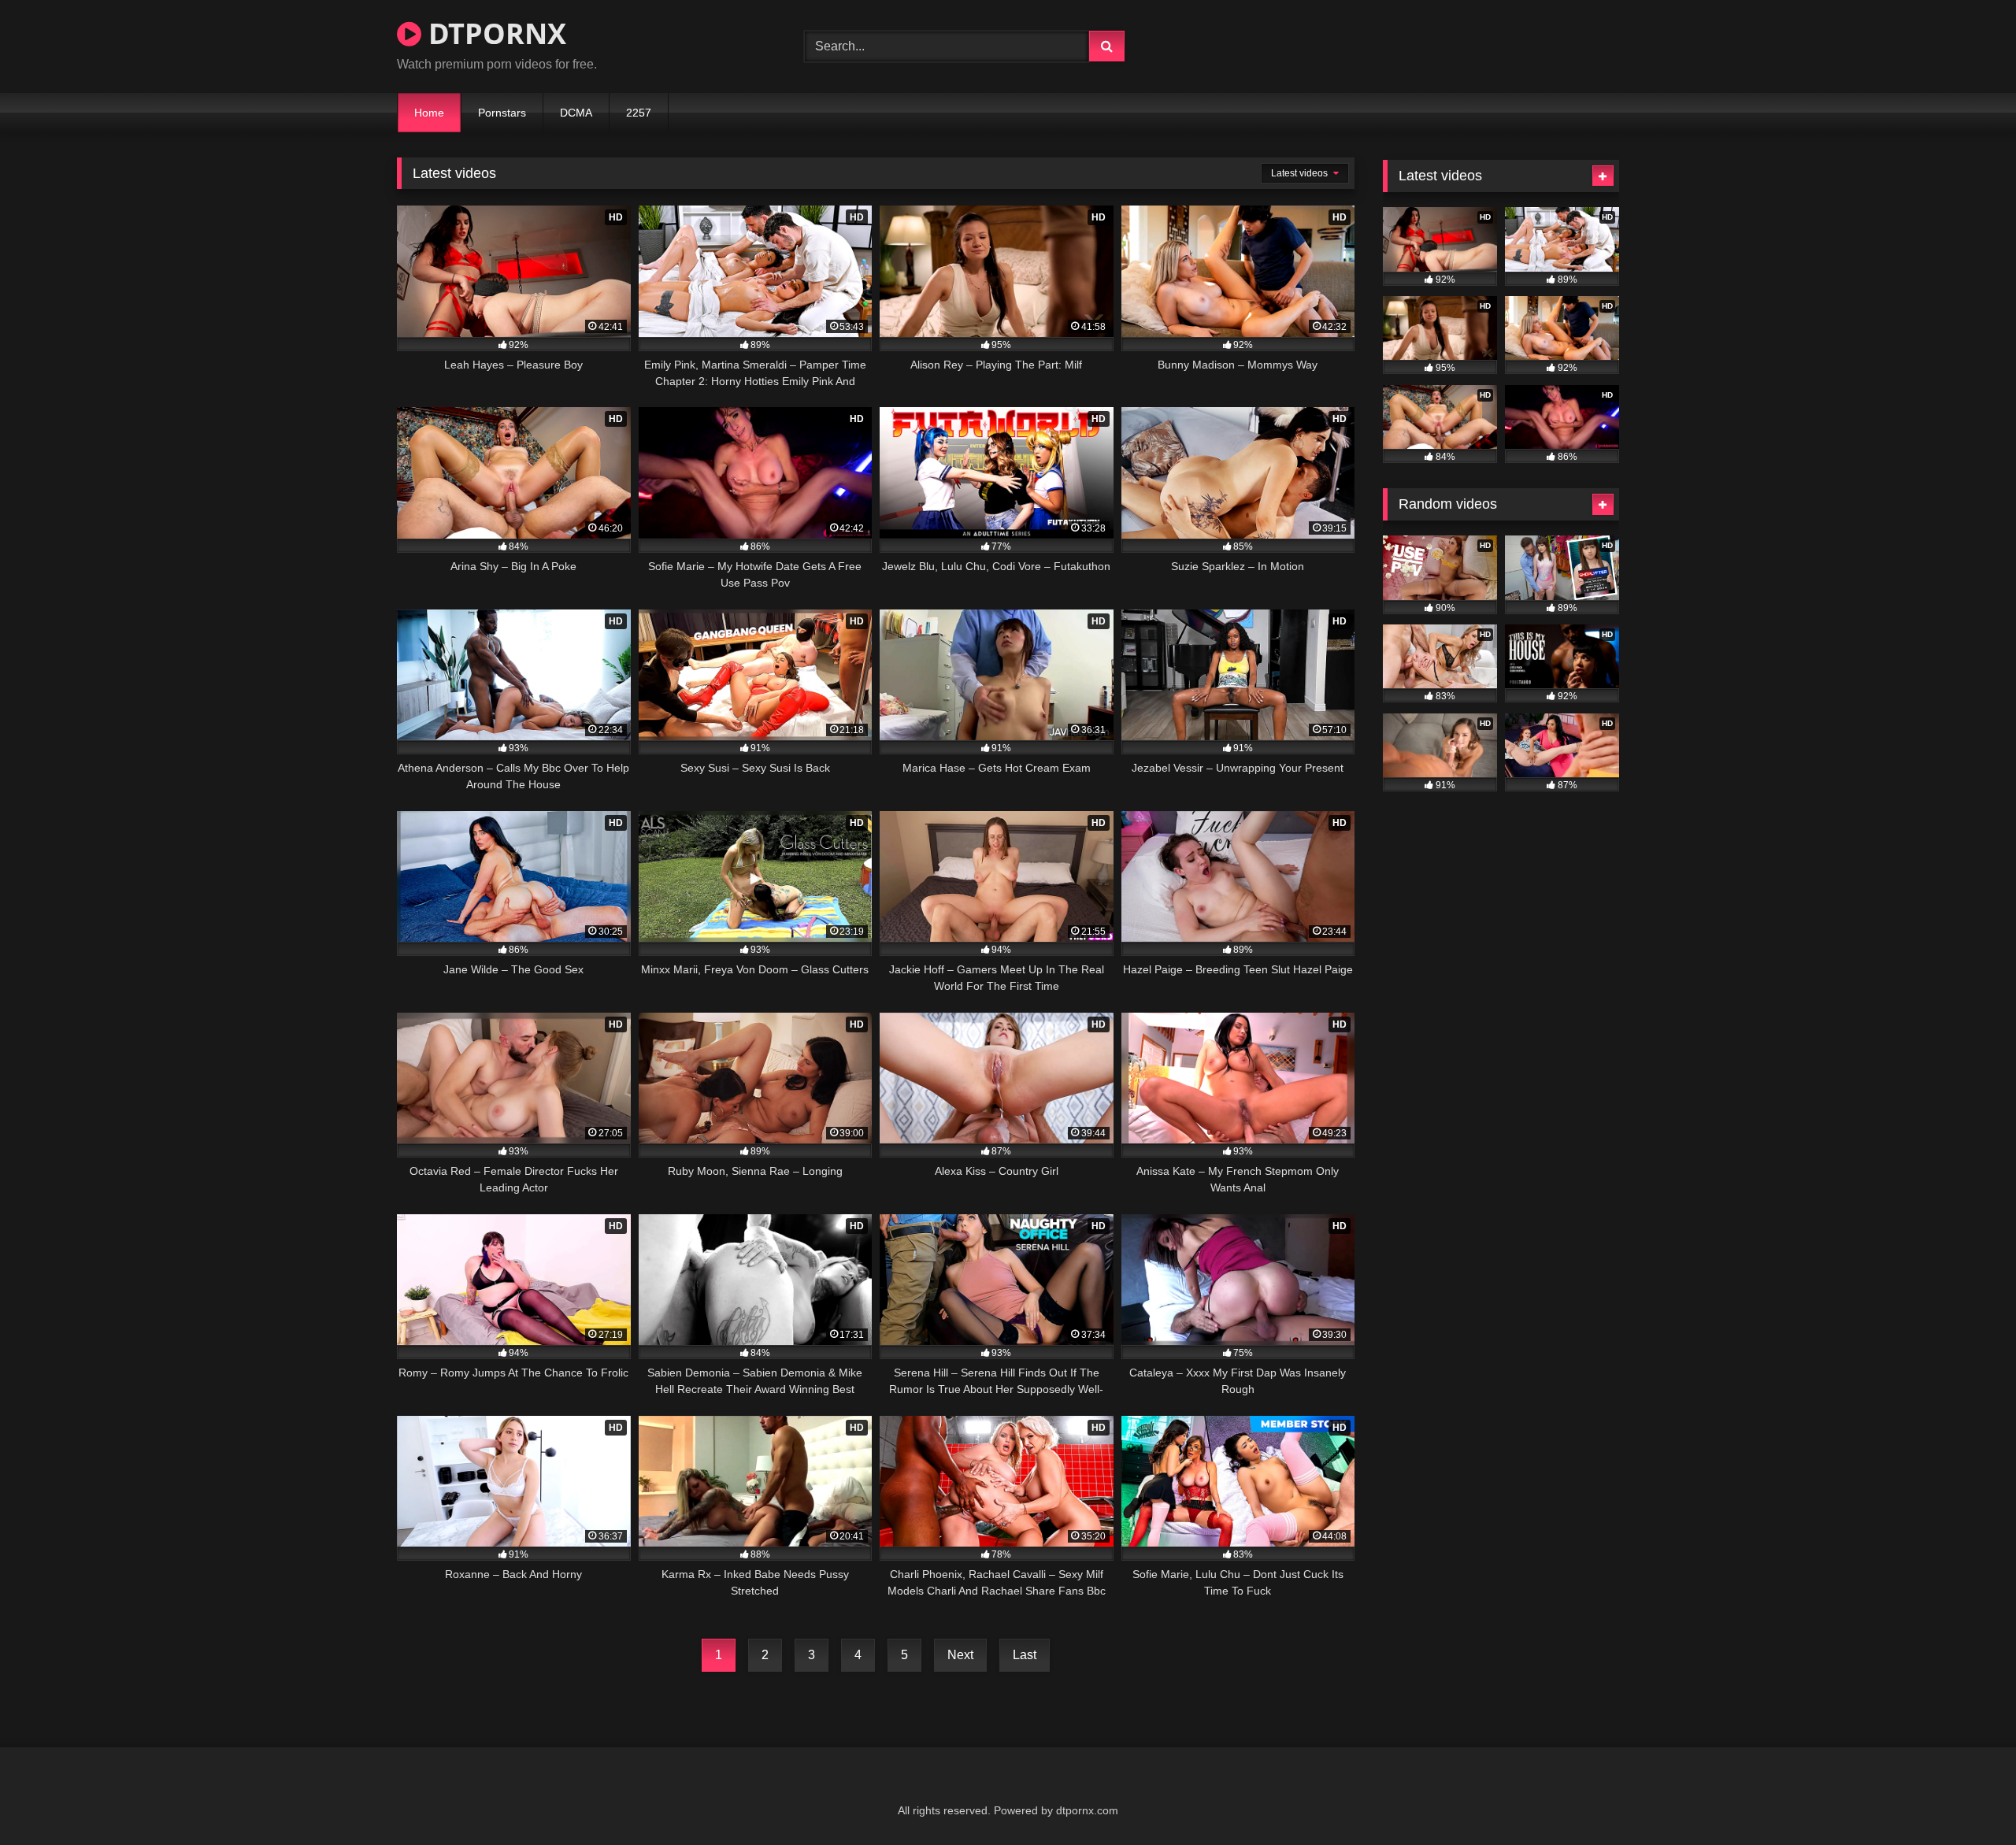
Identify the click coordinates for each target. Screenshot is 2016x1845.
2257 (639, 113)
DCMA (576, 113)
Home (429, 113)
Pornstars (502, 113)
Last (1025, 1655)
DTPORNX (494, 33)
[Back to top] (1967, 1798)
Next (960, 1655)
